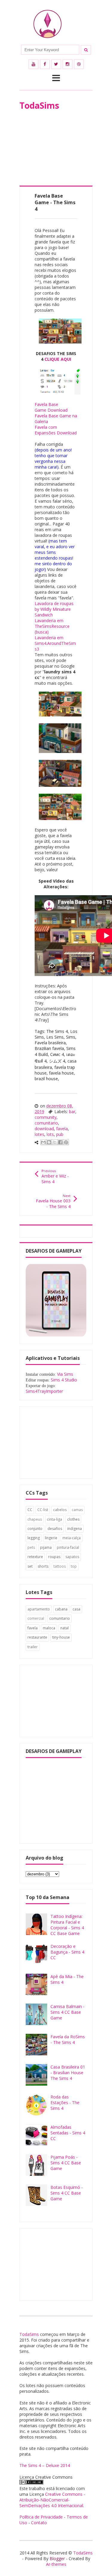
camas (77, 1510)
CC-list (43, 1510)
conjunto (35, 1529)
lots (50, 1134)
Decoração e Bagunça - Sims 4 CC (67, 1952)
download (44, 1129)
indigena (75, 1529)
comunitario (46, 1123)
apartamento (39, 1609)
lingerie (51, 1538)
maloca (49, 1628)
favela (62, 1129)
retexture (35, 1557)
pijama (46, 1547)
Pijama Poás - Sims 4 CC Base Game (66, 2163)
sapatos (72, 1557)
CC (30, 1510)
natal (65, 1628)
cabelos (60, 1510)
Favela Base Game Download (51, 407)
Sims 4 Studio (64, 1380)
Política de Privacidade (41, 2517)
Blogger (57, 2558)
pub (60, 1134)
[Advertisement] (56, 156)
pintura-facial (68, 1547)
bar (72, 1112)
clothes (73, 1519)
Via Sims (65, 1374)
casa (76, 1609)
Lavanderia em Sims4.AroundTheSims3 (55, 643)
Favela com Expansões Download (56, 430)
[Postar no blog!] (49, 1142)
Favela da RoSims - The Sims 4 (68, 2039)
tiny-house (61, 1637)
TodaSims (39, 105)
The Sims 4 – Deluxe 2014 (45, 2465)
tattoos (60, 1566)
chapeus (35, 1519)
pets (31, 1547)
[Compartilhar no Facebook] (60, 1142)
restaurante (37, 1637)
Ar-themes (56, 2564)
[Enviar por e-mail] (43, 1142)
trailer (33, 1647)
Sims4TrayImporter (44, 1391)
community (46, 1117)
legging (34, 1538)
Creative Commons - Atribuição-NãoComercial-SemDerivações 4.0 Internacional (52, 2500)
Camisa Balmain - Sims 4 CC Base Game (67, 2012)
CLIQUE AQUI (58, 359)
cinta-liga (55, 1519)
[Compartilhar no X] (55, 1142)
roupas (54, 1557)
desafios (55, 1529)
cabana (61, 1609)
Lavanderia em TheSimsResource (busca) (52, 626)
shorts (43, 1566)
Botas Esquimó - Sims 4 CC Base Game (67, 2193)
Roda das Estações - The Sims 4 (65, 2103)
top (74, 1566)
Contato (39, 2523)
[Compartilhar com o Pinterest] (66, 1142)
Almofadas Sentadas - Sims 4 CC (68, 2133)
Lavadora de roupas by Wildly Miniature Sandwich (54, 609)
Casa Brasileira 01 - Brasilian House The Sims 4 (68, 2073)
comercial (36, 1618)
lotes (39, 1134)
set (30, 1566)
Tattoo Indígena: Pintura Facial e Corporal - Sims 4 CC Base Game (67, 1925)
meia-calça (72, 1538)
